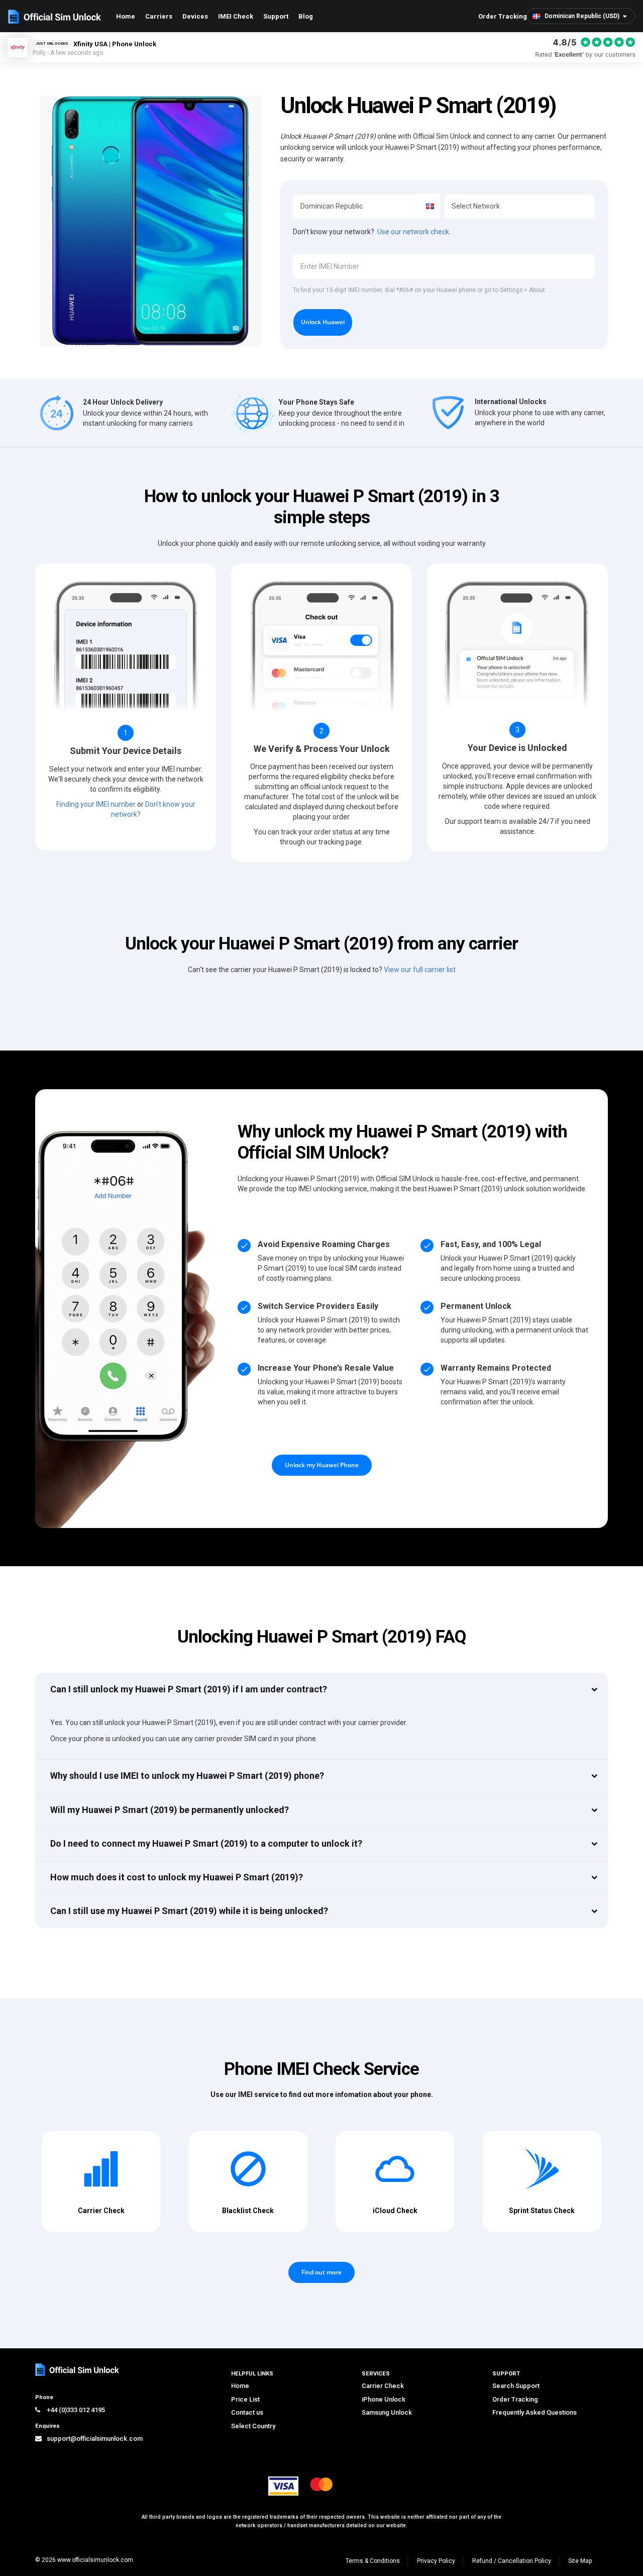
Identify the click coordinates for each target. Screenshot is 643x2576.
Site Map (580, 2561)
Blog (306, 16)
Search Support (516, 2386)
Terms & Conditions (373, 2561)
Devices (195, 16)
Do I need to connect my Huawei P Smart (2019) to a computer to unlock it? (206, 1843)
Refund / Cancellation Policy (512, 2561)
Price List (245, 2399)
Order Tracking (503, 16)
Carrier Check (383, 2386)
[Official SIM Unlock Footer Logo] (78, 2370)
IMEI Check (236, 16)
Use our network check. (414, 232)
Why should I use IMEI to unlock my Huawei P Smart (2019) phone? (187, 1776)
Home (126, 16)
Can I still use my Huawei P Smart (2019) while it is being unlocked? (189, 1911)
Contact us (247, 2412)
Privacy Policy (436, 2561)
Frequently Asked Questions (534, 2412)
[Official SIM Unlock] (55, 17)
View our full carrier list (420, 970)
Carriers (159, 16)
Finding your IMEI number (96, 804)
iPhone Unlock (384, 2399)
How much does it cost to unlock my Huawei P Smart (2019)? (177, 1877)
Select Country (253, 2426)
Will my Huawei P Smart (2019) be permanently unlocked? (170, 1810)
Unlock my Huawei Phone (322, 1465)
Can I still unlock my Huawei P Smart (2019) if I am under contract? (189, 1689)
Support (276, 16)
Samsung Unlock (387, 2412)
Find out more (321, 2272)
